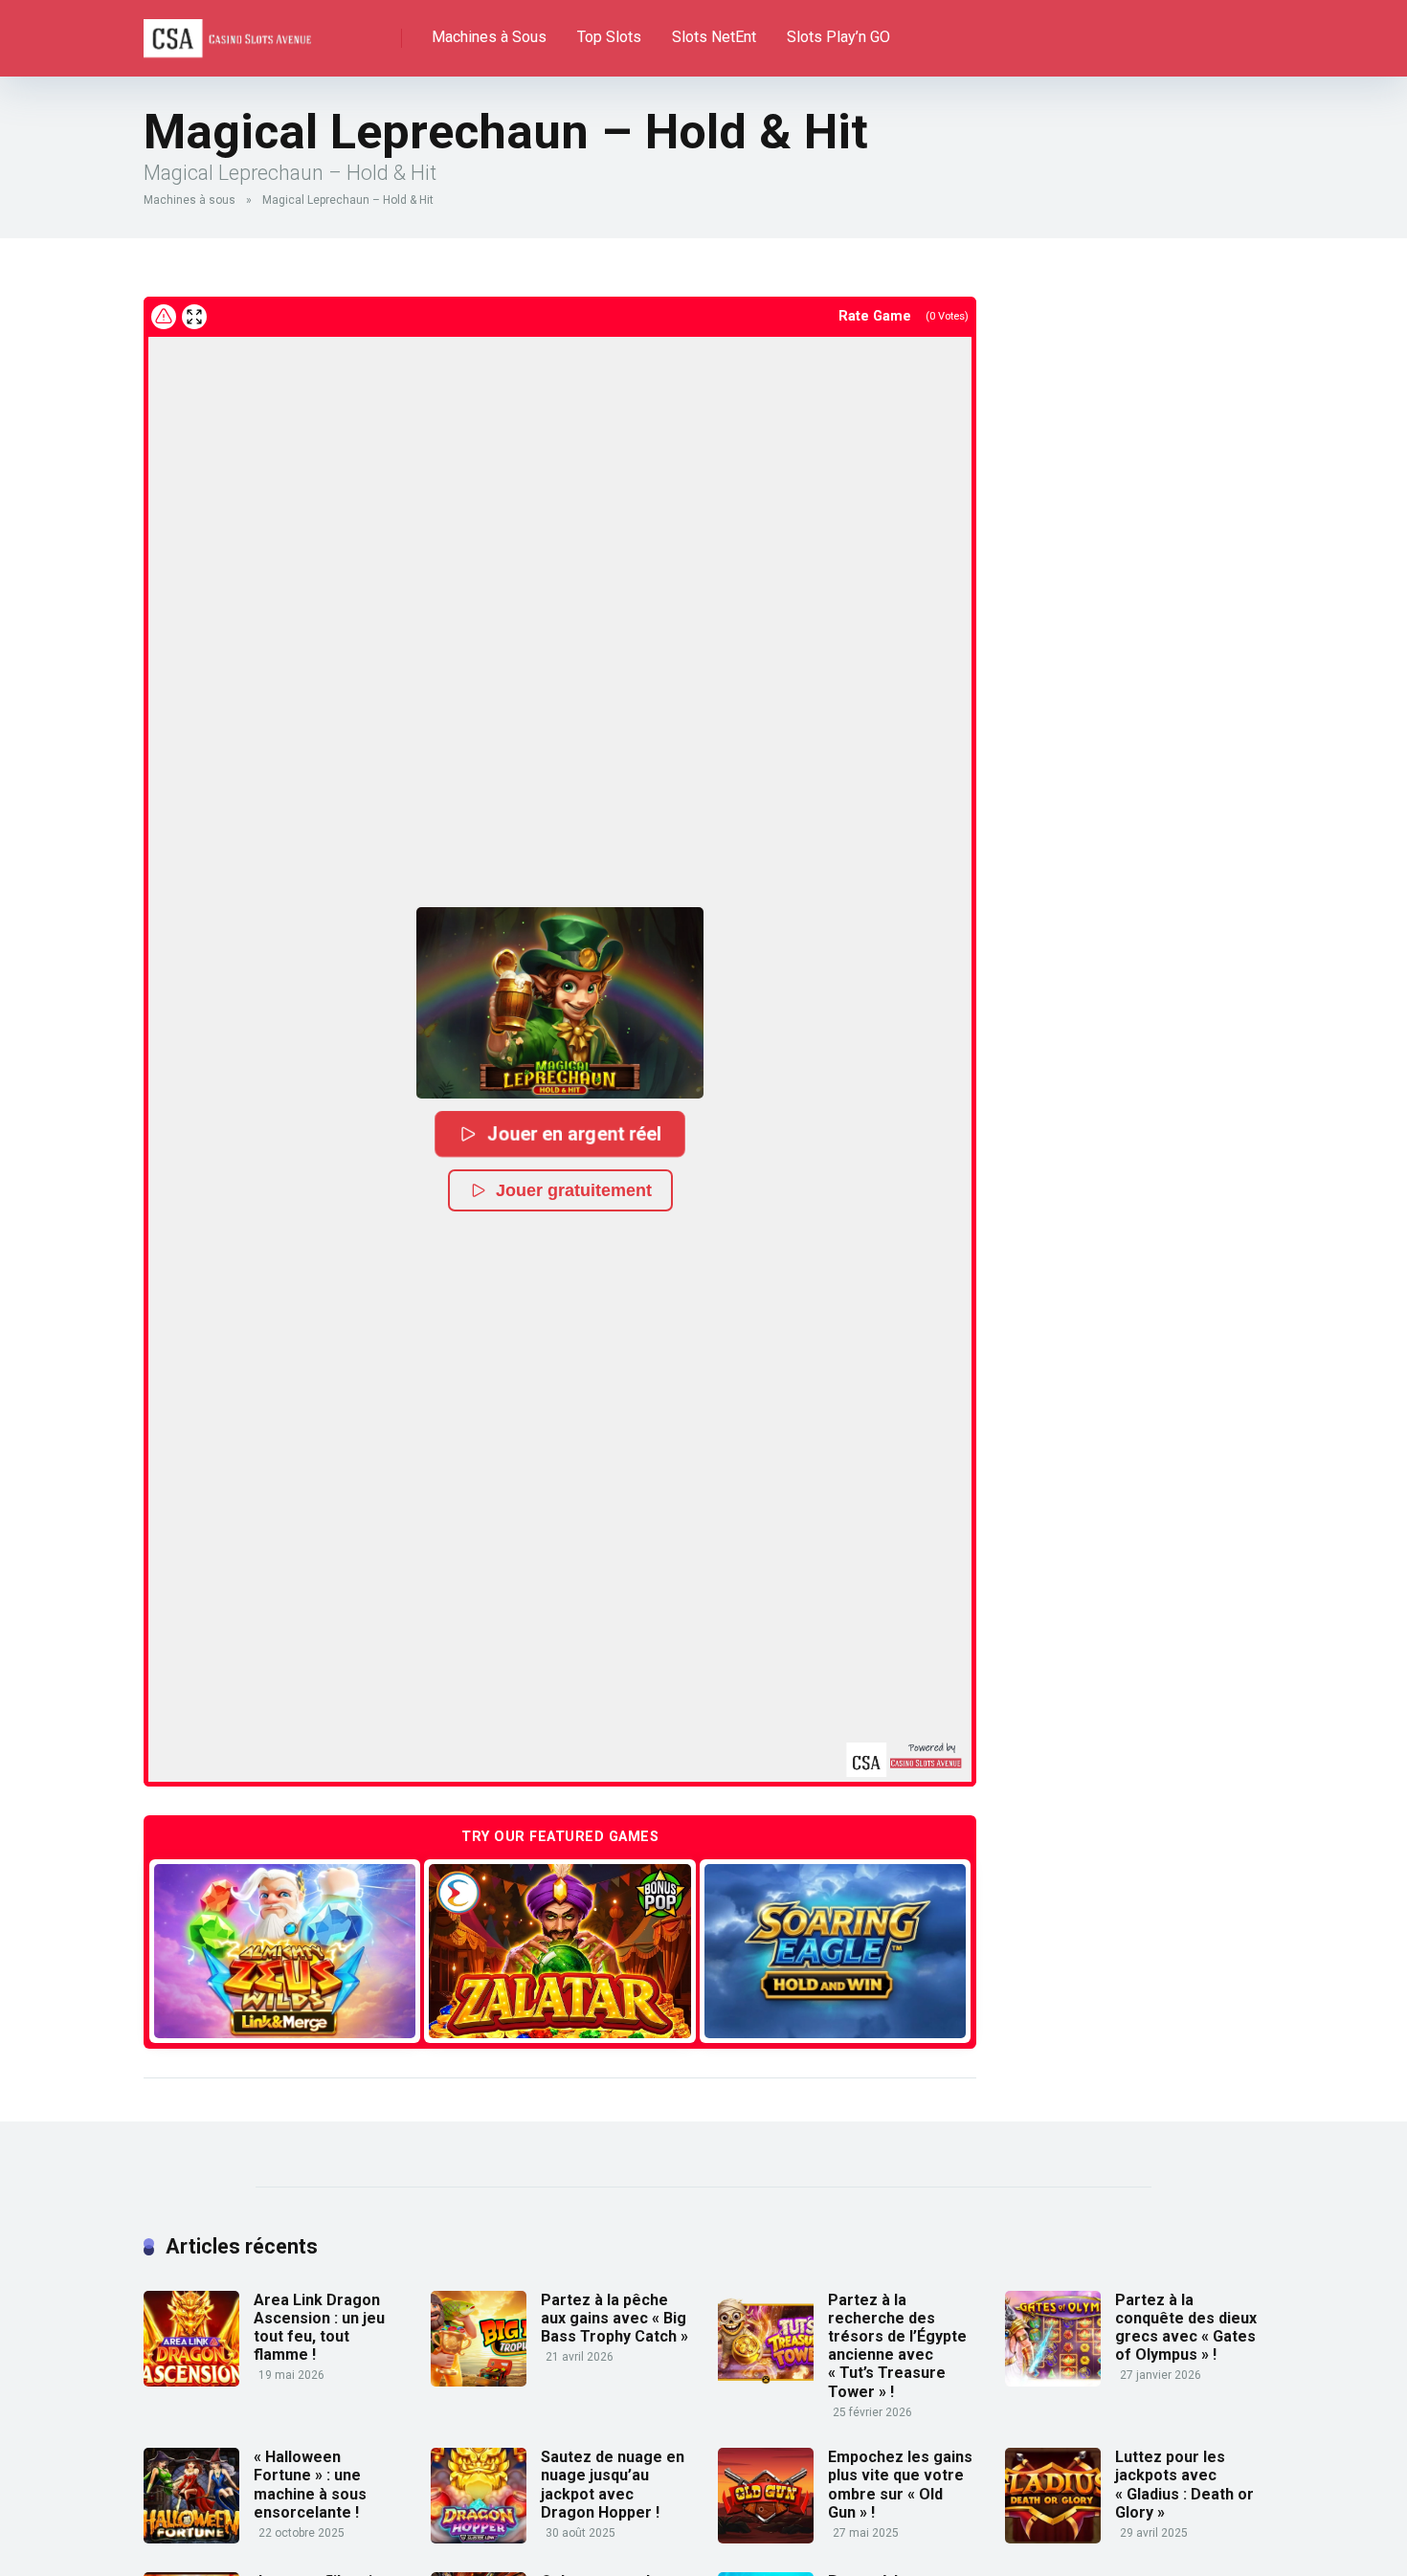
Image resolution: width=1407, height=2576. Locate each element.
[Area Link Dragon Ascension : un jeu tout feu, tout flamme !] (191, 2381)
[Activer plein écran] (194, 317)
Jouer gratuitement (574, 1190)
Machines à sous (190, 200)
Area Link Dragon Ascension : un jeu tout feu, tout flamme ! (319, 2328)
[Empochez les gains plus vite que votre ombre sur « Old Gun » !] (766, 2538)
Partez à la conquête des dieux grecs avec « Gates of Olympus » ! (1186, 2328)
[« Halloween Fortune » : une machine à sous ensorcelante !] (191, 2538)
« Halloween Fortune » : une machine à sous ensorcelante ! (310, 2485)
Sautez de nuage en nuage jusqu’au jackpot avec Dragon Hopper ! (613, 2485)
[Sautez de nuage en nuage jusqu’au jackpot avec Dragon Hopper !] (479, 2538)
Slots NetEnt (714, 37)
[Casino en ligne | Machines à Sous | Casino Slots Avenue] (227, 31)
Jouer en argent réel (574, 1133)
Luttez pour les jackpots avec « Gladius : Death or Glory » (1184, 2485)
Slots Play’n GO (838, 37)
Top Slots (609, 37)
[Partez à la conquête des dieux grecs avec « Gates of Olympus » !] (1053, 2381)
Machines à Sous (489, 37)
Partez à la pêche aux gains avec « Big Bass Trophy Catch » (614, 2318)
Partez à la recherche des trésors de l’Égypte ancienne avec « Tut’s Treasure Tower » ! (897, 2346)
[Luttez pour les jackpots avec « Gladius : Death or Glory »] (1053, 2538)
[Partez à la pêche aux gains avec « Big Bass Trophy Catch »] (479, 2381)
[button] (560, 1003)
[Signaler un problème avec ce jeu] (164, 317)
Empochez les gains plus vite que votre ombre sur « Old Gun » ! (900, 2485)
